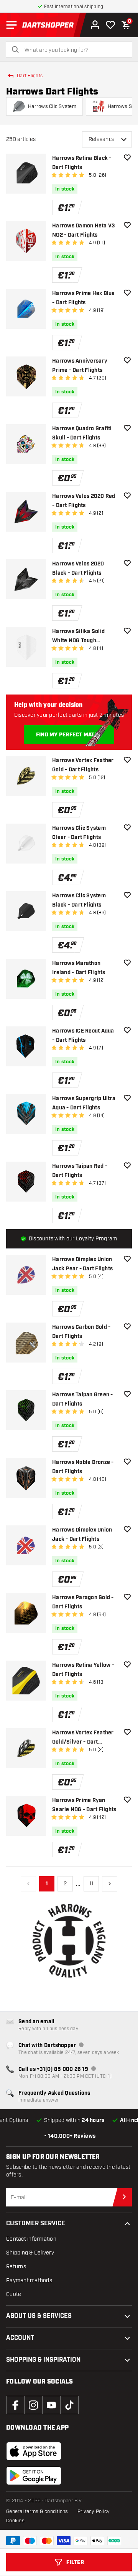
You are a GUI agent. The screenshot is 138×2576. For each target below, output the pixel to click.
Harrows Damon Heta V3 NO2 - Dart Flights (83, 230)
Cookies (15, 2521)
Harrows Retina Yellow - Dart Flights (83, 1670)
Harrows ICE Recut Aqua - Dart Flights (83, 1036)
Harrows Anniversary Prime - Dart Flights (80, 366)
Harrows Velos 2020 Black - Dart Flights (78, 569)
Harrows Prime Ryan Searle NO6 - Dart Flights (84, 1805)
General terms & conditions (37, 2511)
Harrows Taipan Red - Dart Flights (80, 1171)
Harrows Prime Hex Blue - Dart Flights (84, 298)
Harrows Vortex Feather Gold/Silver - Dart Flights (83, 1738)
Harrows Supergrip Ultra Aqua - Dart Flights (84, 1103)
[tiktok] (69, 2405)
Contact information (31, 2239)
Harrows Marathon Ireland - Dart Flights (79, 968)
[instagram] (33, 2405)
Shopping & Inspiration (43, 2360)
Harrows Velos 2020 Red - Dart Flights (84, 501)
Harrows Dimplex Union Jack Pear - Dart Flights (82, 1264)
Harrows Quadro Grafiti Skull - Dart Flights (82, 433)
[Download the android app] (34, 2476)
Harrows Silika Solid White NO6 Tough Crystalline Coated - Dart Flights (84, 637)
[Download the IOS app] (34, 2451)
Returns (16, 2267)
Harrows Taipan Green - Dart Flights (83, 1399)
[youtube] (51, 2405)
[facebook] (15, 2405)
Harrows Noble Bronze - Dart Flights (83, 1467)
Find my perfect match (69, 735)
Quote (14, 2294)
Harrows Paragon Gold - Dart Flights (83, 1602)
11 (91, 1884)
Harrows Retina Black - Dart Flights (82, 163)
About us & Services (39, 2316)
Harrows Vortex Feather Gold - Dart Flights (83, 765)
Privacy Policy (94, 2511)
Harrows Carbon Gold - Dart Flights (81, 1332)
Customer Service (36, 2224)
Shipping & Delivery (30, 2253)
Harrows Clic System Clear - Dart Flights (79, 833)
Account (20, 2338)
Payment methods (29, 2280)
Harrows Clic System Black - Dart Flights (79, 900)
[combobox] (74, 50)
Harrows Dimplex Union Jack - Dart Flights (82, 1535)
